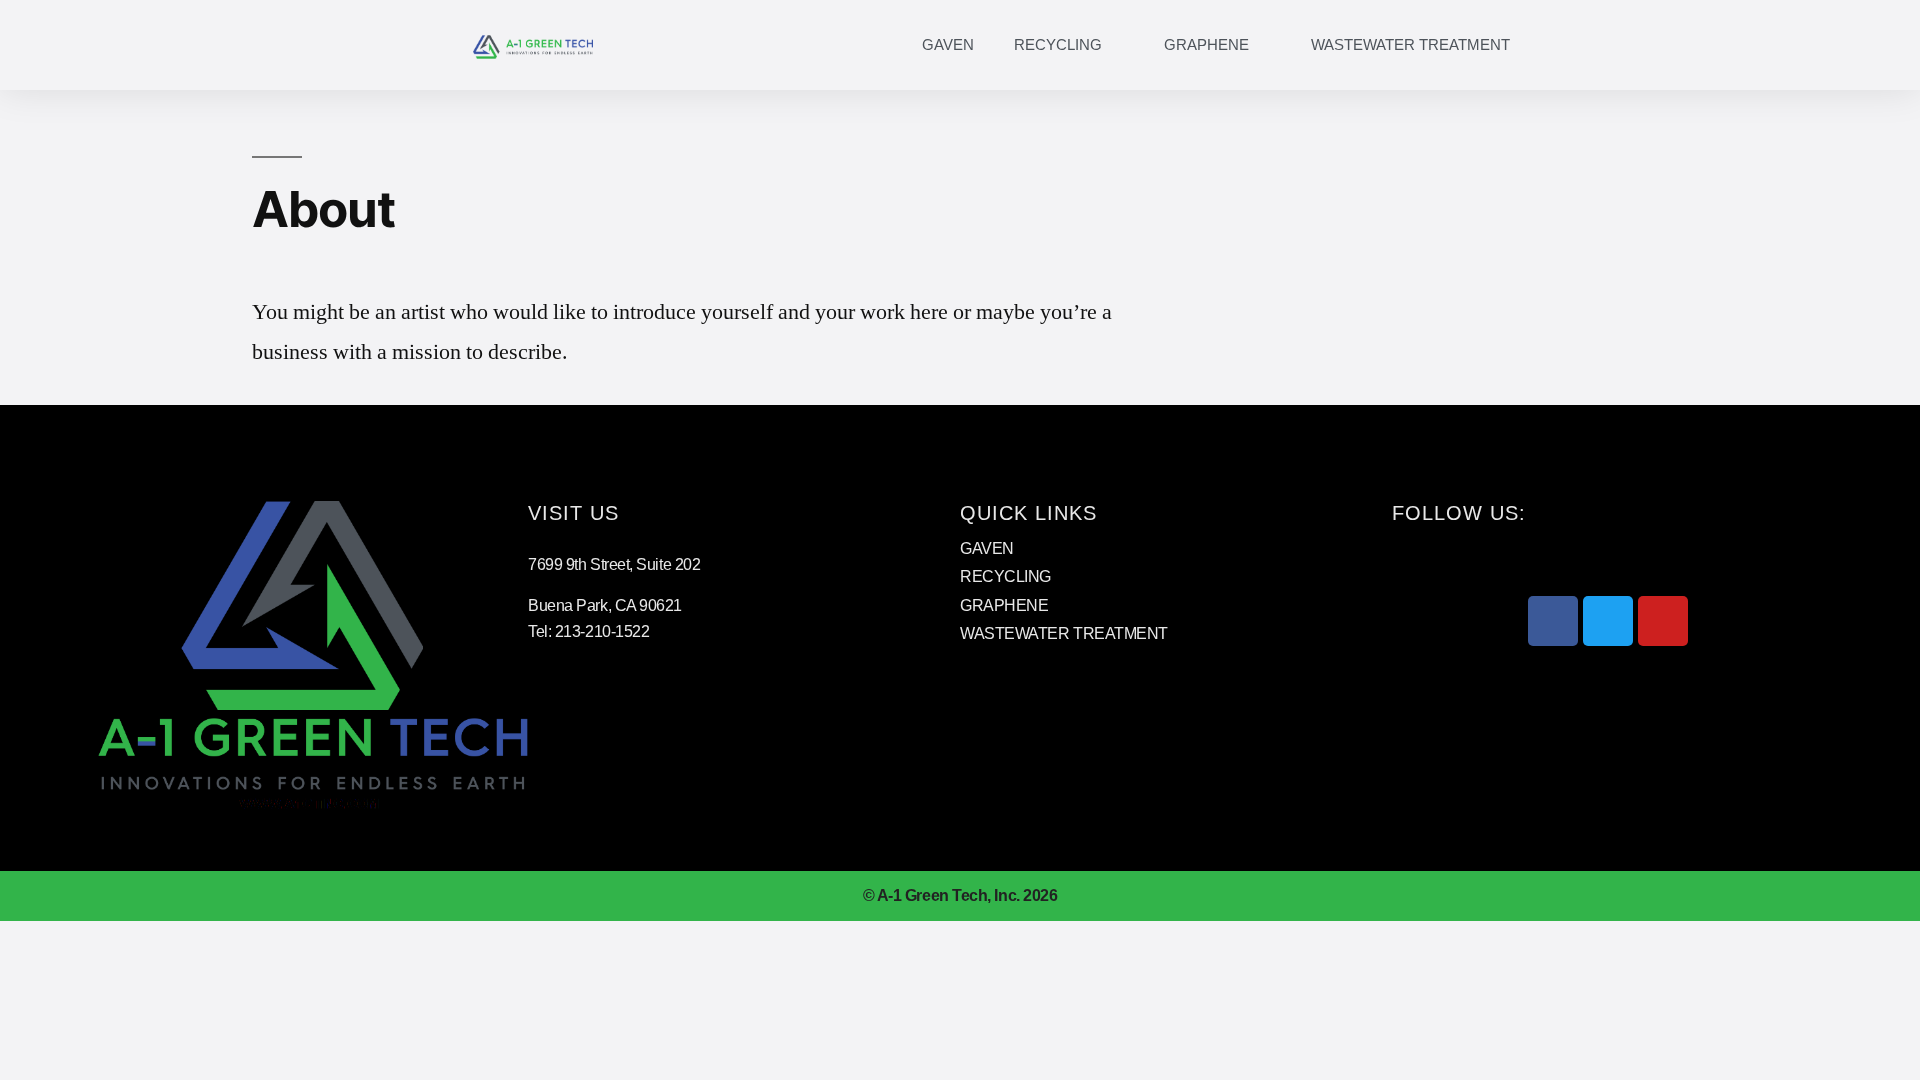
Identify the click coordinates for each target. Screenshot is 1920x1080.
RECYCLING (1058, 44)
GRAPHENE (1206, 44)
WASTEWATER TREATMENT (1410, 44)
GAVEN (948, 44)
